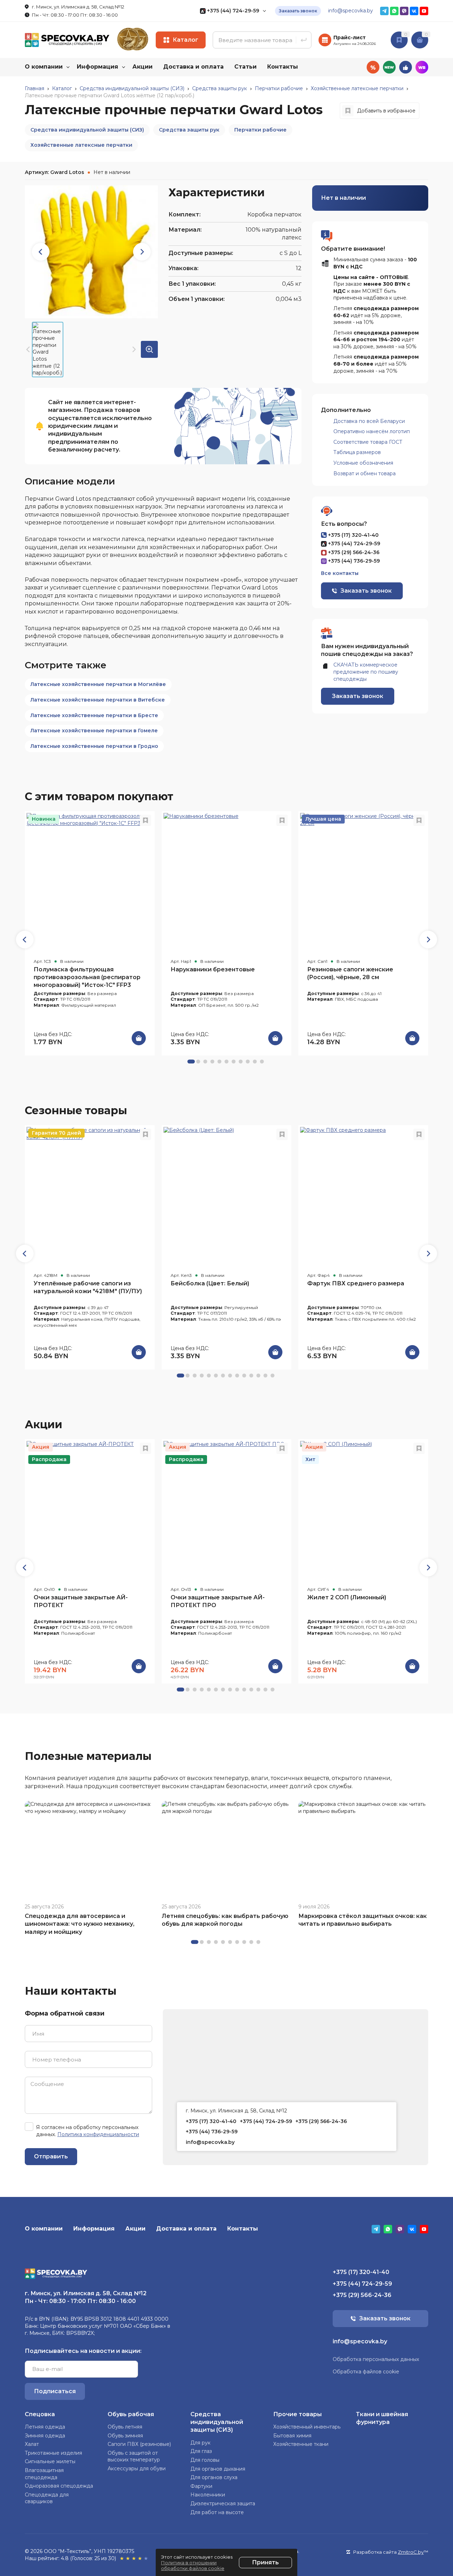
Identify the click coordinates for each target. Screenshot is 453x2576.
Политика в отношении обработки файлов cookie (193, 2565)
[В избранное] (145, 820)
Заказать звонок (298, 11)
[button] (428, 940)
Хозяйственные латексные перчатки (81, 145)
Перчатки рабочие (260, 130)
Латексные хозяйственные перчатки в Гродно (94, 746)
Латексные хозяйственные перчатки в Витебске (98, 700)
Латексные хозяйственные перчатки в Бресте (94, 715)
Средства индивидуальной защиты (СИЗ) (87, 130)
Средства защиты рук (189, 130)
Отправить (51, 2156)
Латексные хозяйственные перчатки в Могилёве (98, 684)
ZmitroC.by (411, 2552)
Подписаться (55, 2391)
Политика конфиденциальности (98, 2134)
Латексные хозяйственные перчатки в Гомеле (94, 731)
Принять (265, 2562)
